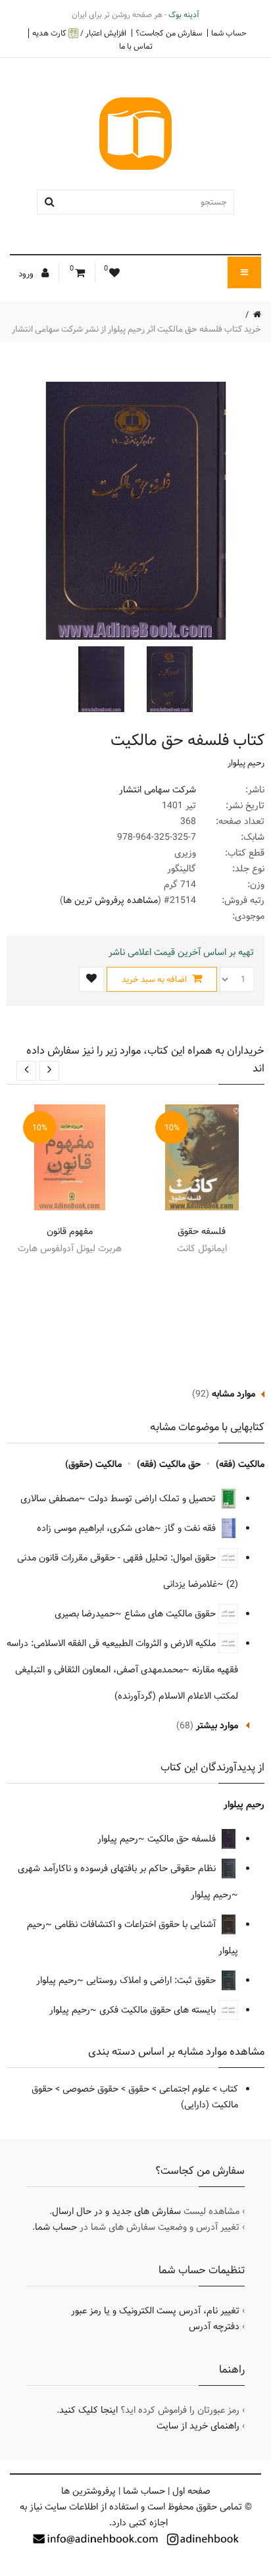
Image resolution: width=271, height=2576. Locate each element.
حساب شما (229, 33)
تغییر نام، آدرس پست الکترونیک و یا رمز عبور (155, 2311)
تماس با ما (136, 46)
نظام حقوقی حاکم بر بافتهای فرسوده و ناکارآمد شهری (118, 1868)
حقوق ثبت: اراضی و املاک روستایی (152, 1980)
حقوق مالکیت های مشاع (171, 1614)
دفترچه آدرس (214, 2327)
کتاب (229, 2089)
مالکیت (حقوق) (93, 1464)
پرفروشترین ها (88, 2491)
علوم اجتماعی (185, 2089)
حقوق (139, 2089)
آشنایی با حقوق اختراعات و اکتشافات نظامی (136, 1924)
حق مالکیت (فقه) (169, 1464)
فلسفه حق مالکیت (183, 1839)
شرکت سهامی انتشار (158, 790)
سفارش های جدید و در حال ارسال (116, 2211)
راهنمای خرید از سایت (198, 2426)
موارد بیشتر (217, 1726)
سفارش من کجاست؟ (169, 33)
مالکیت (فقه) (240, 1464)
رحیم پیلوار (246, 763)
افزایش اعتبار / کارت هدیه (79, 33)
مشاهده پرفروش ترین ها (111, 900)
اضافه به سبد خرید (155, 979)
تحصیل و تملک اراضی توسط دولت (153, 1499)
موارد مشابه (234, 1394)
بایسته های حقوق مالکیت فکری (159, 2010)
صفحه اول (191, 2491)
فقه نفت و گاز (191, 1528)
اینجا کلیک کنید (88, 2410)
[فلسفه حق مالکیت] (168, 679)
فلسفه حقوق (202, 1231)
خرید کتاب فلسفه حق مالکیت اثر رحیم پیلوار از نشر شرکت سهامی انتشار (136, 329)
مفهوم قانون (70, 1231)
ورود (27, 274)
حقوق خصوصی (90, 2089)
